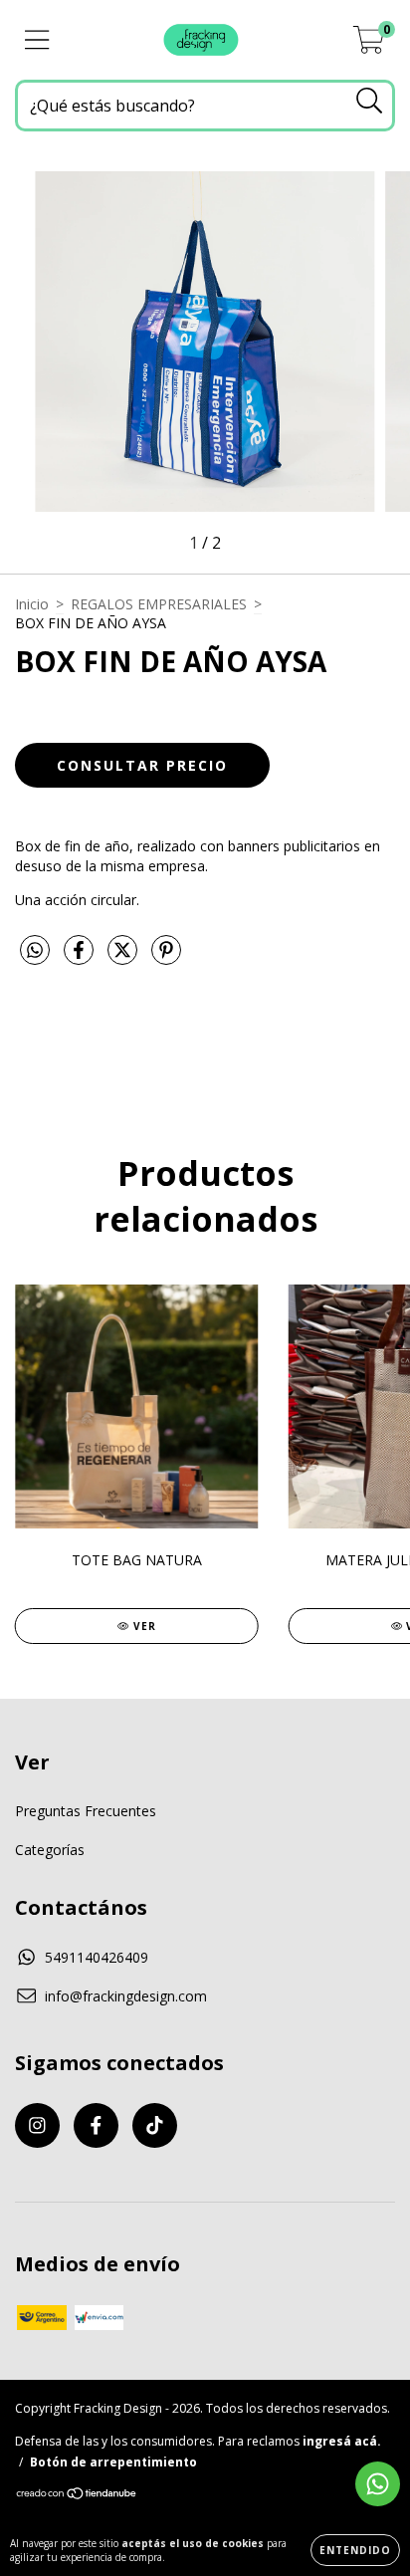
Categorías (50, 1850)
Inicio (32, 604)
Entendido (355, 2550)
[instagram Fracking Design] (37, 2125)
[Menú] (37, 40)
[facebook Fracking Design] (96, 2125)
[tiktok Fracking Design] (155, 2125)
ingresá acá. (342, 2441)
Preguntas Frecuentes (86, 1811)
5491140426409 (97, 1957)
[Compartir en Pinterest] (166, 957)
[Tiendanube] (77, 2496)
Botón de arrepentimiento (113, 2462)
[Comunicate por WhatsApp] (378, 2484)
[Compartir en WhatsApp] (35, 951)
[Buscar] (370, 101)
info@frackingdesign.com (126, 1996)
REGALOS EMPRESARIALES (159, 604)
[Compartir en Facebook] (81, 957)
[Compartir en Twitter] (124, 957)
